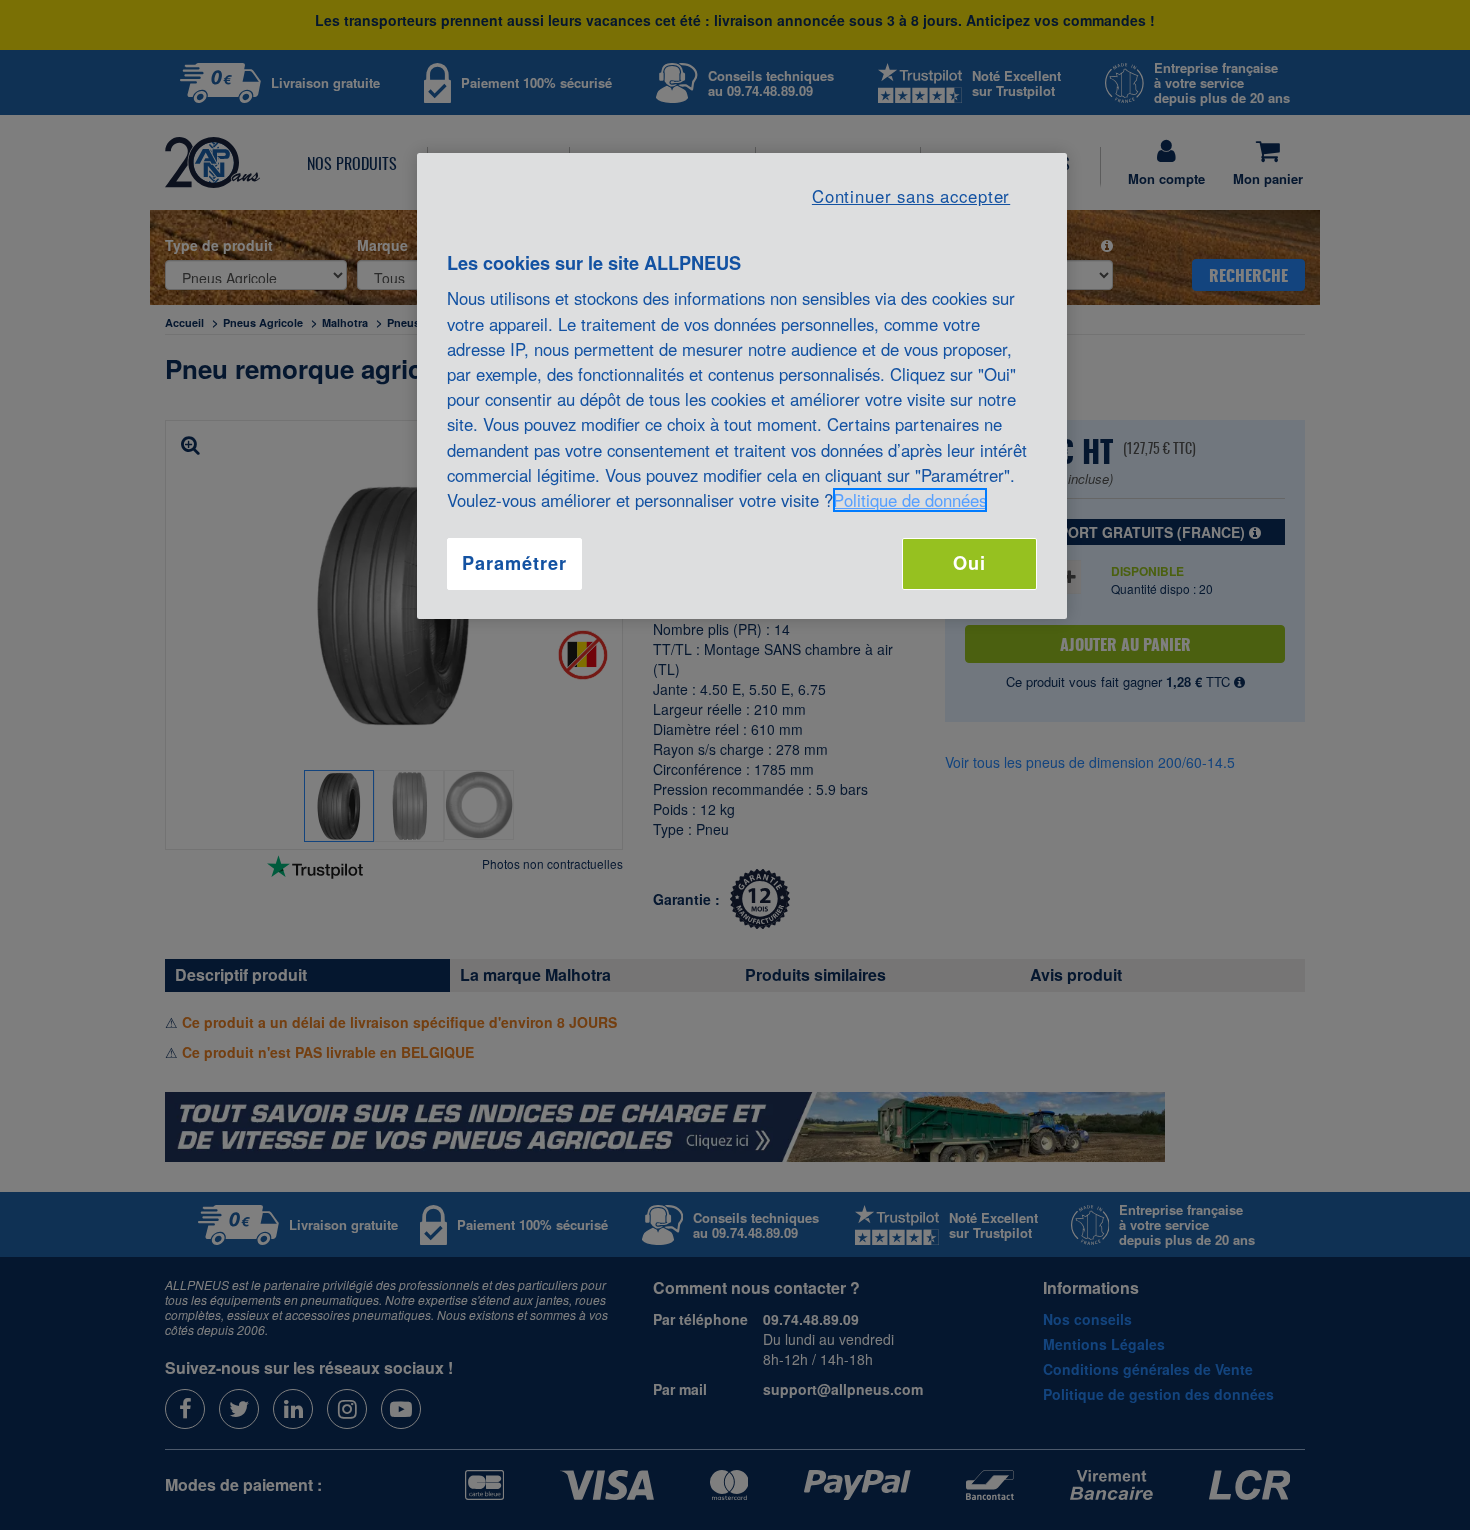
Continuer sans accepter (911, 196)
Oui (969, 563)
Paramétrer (514, 563)
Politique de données (910, 500)
